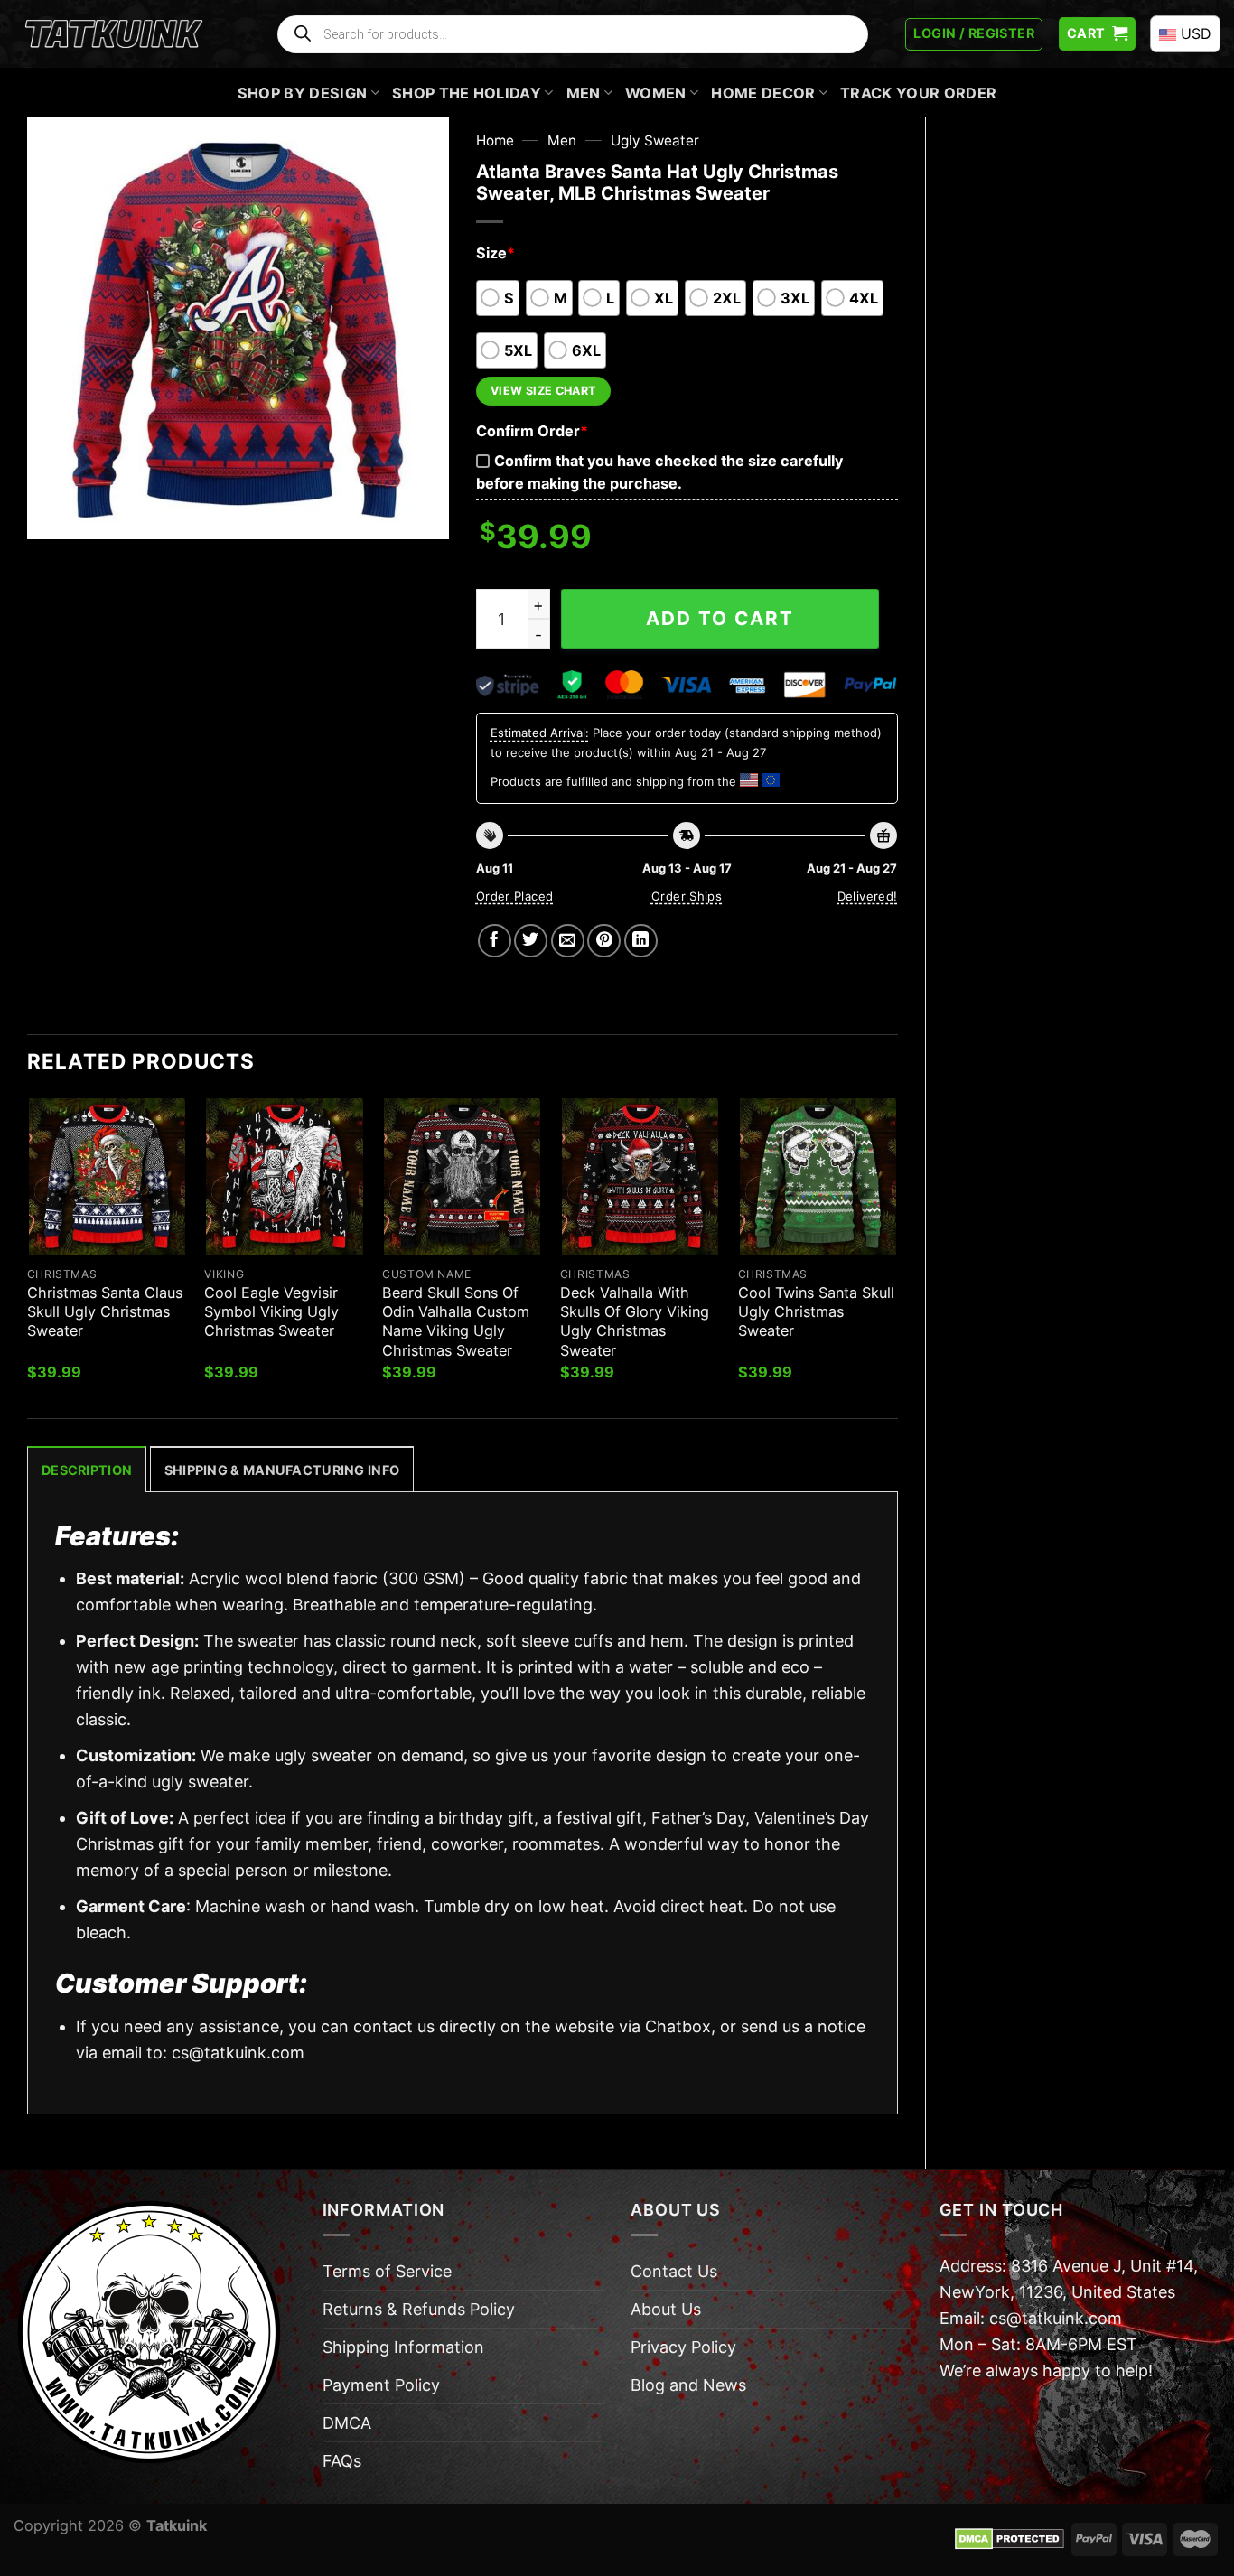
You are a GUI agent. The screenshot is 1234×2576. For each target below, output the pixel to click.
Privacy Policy (683, 2347)
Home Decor (763, 93)
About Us (666, 2309)
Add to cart (720, 618)
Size (495, 253)
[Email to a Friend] (568, 941)
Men (584, 93)
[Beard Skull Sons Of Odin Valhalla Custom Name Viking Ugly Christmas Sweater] (462, 1176)
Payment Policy (381, 2385)
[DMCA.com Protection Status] (1010, 2538)
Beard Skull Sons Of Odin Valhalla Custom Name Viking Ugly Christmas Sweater (456, 1321)
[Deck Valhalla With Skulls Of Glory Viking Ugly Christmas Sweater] (640, 1176)
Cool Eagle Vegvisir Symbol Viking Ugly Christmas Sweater (271, 1311)
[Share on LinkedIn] (641, 941)
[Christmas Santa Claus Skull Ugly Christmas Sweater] (107, 1176)
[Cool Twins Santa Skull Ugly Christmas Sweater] (818, 1176)
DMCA (347, 2423)
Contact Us (674, 2271)
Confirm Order (532, 431)
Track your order (918, 93)
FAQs (342, 2461)
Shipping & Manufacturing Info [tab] (282, 1470)
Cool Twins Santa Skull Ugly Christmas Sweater (816, 1311)
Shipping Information (403, 2347)
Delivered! (868, 896)
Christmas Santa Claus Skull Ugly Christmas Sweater (105, 1311)
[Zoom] (53, 515)
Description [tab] (87, 1470)
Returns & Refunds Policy (419, 2309)
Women (656, 93)
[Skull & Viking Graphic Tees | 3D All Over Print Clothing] (114, 34)
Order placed (515, 896)
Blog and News (688, 2385)
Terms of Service (387, 2271)
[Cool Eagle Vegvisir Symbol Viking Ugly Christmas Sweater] (284, 1176)
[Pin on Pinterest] (604, 941)
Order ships (687, 896)
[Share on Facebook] (495, 941)
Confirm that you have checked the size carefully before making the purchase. (659, 472)
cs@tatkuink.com (238, 2053)
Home (495, 140)
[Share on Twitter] (531, 941)
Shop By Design (303, 93)
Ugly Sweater (655, 140)
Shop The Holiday (467, 93)
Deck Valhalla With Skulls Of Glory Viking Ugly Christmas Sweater (635, 1321)
